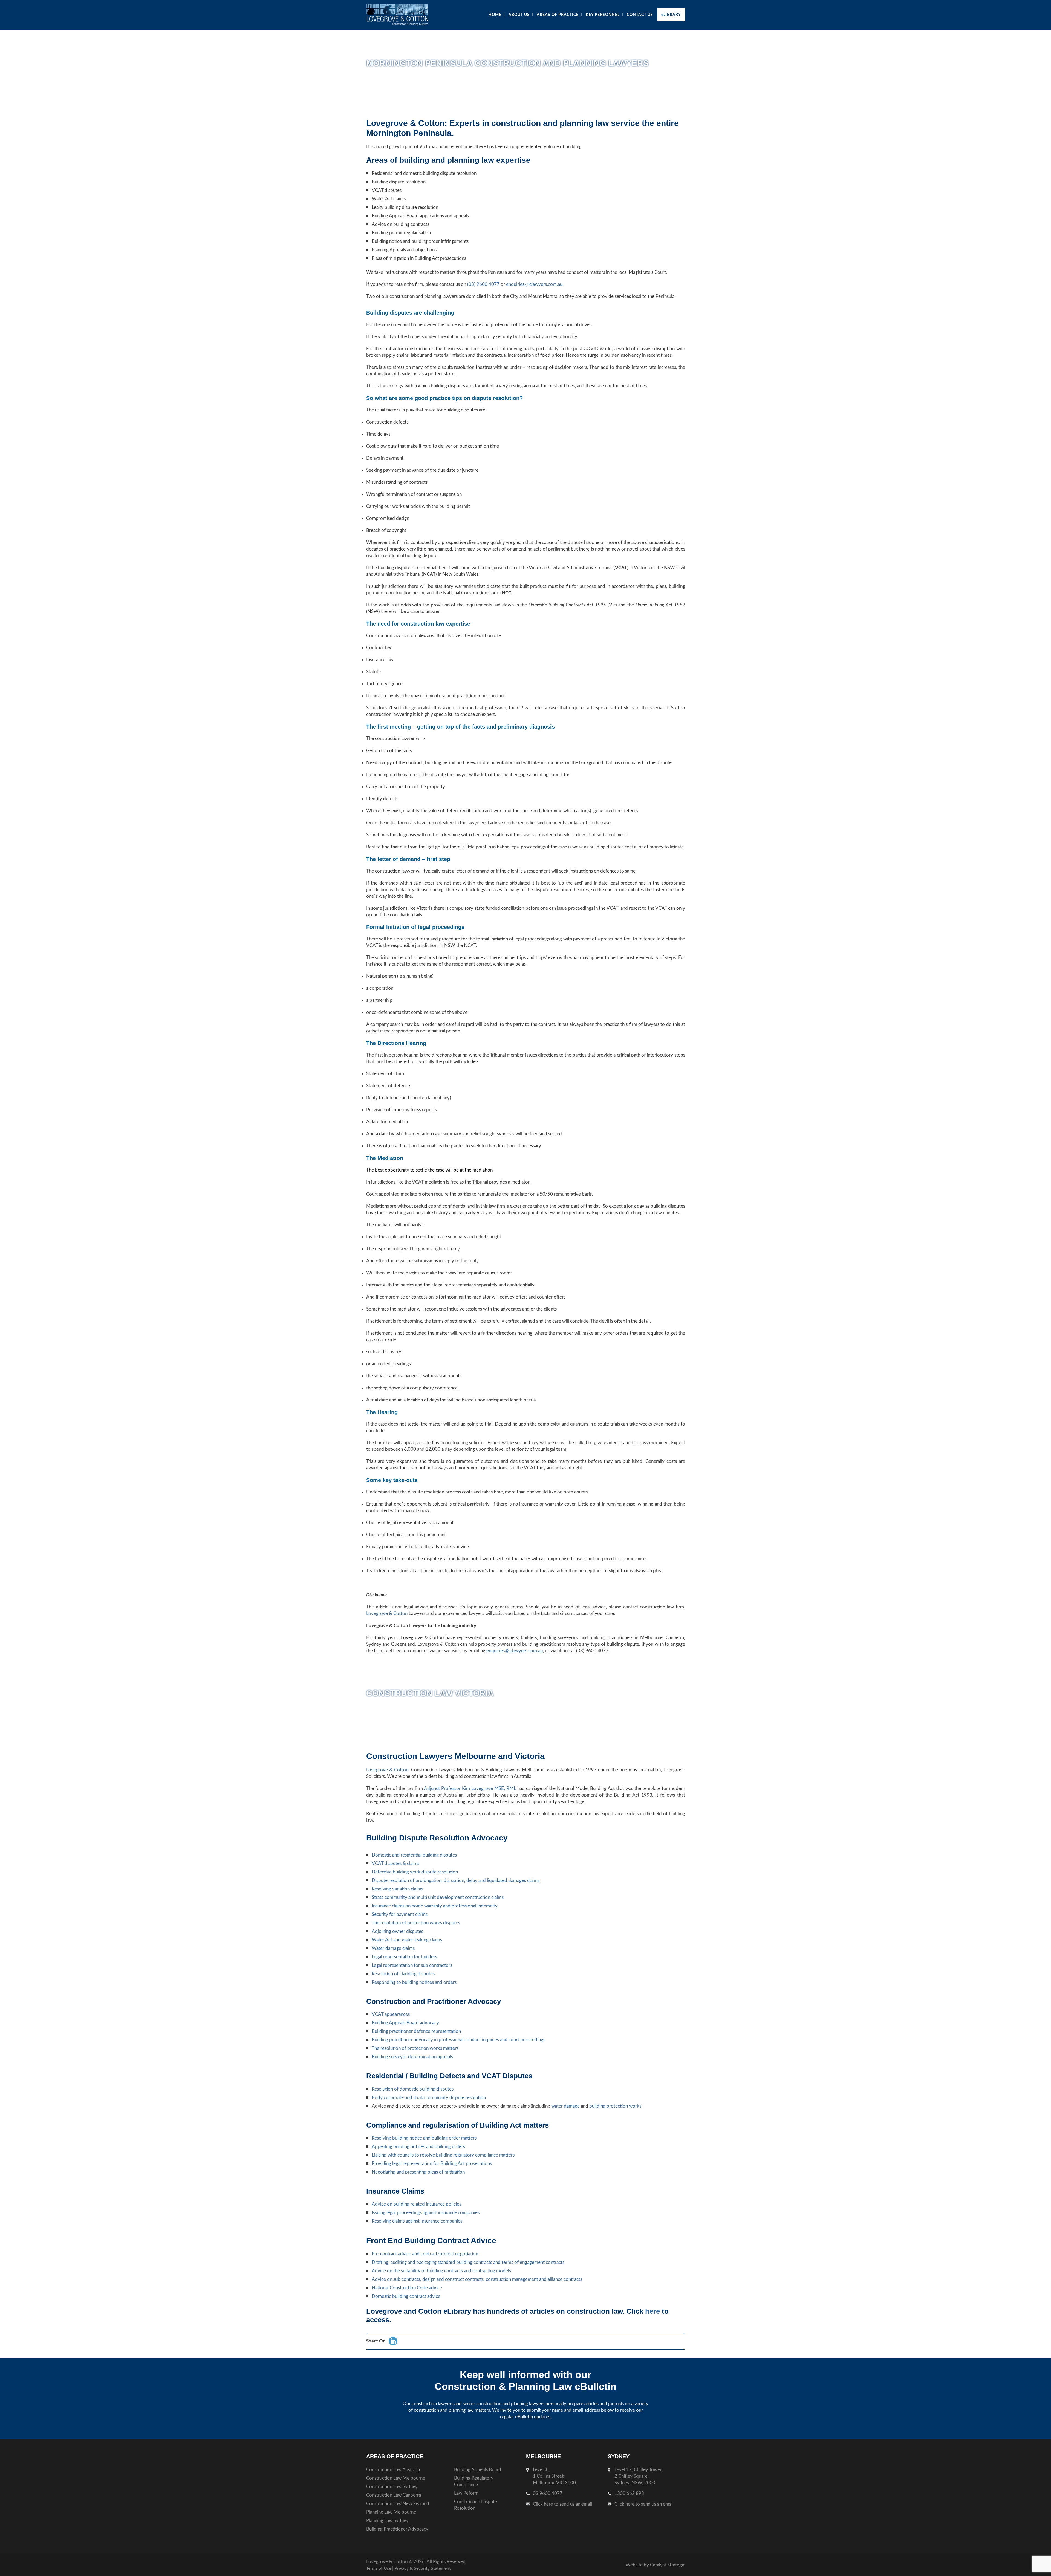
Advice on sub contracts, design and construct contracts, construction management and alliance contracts (477, 2279)
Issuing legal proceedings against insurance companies (426, 2213)
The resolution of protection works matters (415, 2048)
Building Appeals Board (478, 2470)
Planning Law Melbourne (391, 2512)
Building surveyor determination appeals (412, 2057)
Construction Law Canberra (394, 2495)
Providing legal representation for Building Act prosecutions (432, 2164)
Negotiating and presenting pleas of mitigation (418, 2172)
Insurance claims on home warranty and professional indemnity (435, 1906)
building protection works (615, 2106)
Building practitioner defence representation (416, 2031)
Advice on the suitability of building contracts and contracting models (441, 2271)
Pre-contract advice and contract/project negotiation (425, 2254)
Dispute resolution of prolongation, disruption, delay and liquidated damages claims (456, 1880)
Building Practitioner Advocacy (397, 2529)
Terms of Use (379, 2568)
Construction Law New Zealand (398, 2504)
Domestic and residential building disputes (414, 1855)
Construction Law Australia (393, 2470)
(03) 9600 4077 (483, 284)
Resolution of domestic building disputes (413, 2089)
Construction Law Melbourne (396, 2478)
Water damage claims (393, 1948)
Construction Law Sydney (392, 2487)
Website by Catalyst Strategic (655, 2565)
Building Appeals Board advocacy (405, 2023)
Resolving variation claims (397, 1889)
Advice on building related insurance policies (416, 2204)
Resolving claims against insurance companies (417, 2221)
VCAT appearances (391, 2014)
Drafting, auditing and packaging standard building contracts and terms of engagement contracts (468, 2262)
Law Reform (466, 2493)
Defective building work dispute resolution (415, 1872)
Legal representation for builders (404, 1957)
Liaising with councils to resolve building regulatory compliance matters (443, 2155)
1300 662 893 (629, 2493)
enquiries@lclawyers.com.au (534, 284)
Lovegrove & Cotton (387, 1614)
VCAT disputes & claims (395, 1863)
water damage (565, 2106)
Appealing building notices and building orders (418, 2147)
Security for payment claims (400, 1914)
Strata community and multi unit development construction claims (438, 1897)
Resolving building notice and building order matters (424, 2138)
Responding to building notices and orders (414, 1982)
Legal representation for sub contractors (412, 1965)
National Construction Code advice (407, 2288)
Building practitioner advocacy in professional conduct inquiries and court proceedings (458, 2040)
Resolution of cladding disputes (403, 1974)
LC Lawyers (408, 15)
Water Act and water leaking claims (407, 1940)
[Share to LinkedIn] (393, 2341)
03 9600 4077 (548, 2493)
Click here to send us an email (562, 2504)
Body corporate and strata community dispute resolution (429, 2098)
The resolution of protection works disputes (416, 1923)
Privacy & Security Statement (423, 2568)
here (652, 2311)
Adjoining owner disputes (397, 1931)
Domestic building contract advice (406, 2296)
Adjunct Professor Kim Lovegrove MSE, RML (470, 1788)
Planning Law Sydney (387, 2521)
